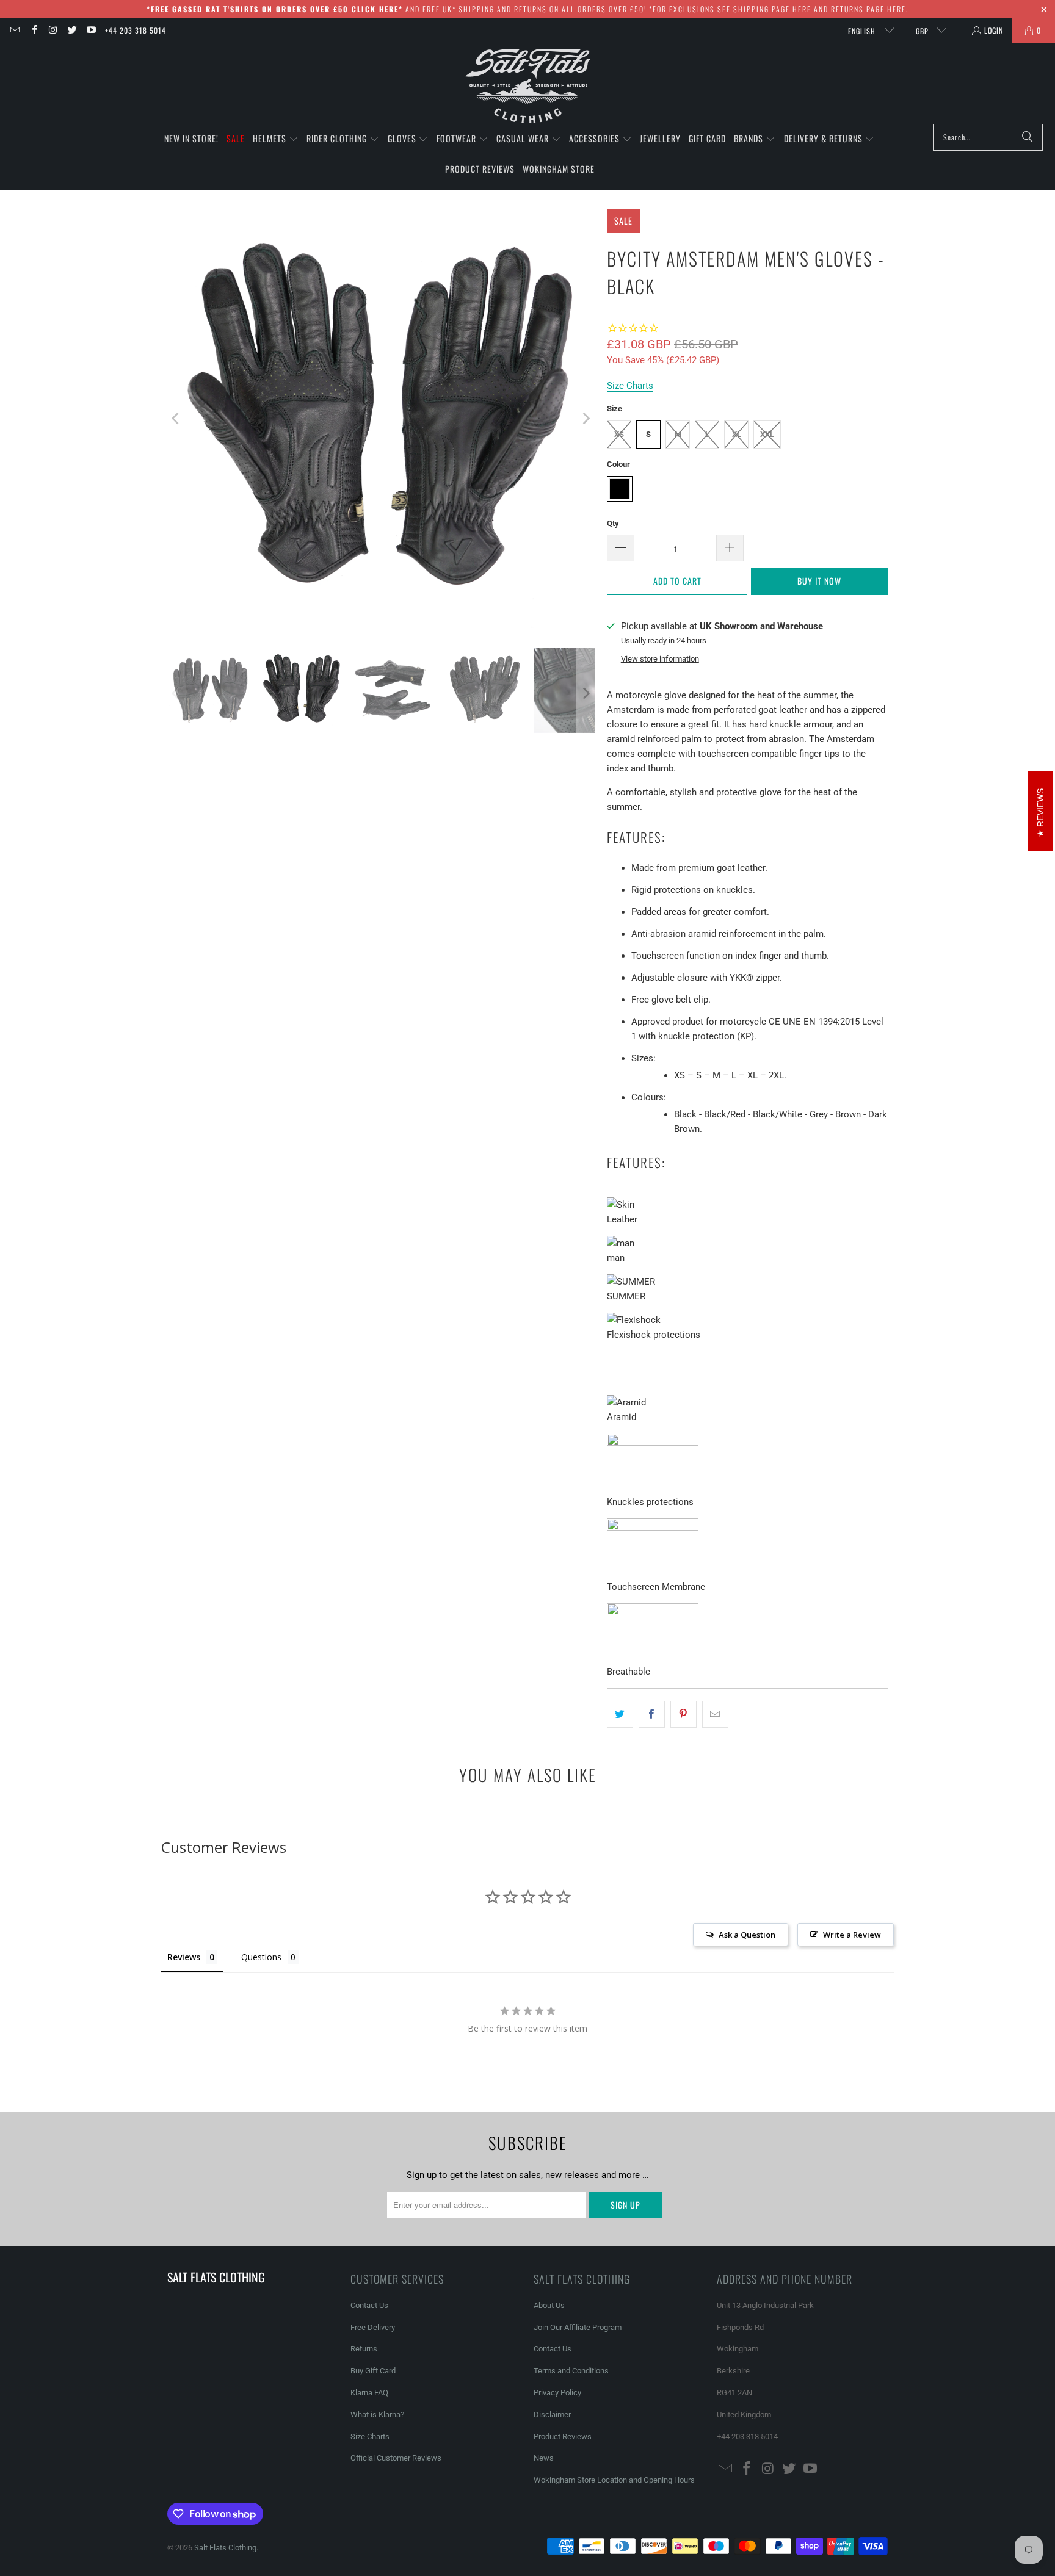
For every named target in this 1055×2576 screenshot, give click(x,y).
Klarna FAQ (369, 2393)
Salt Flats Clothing (225, 2548)
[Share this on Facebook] (652, 1714)
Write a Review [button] (852, 1935)
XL (737, 434)
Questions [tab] (261, 1957)
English (863, 31)
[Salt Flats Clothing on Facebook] (33, 30)
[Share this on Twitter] (620, 1714)
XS (619, 434)
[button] (276, 139)
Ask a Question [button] (747, 1935)
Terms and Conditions (571, 2371)
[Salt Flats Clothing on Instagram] (53, 30)
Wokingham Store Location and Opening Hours (614, 2480)
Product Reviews (563, 2437)
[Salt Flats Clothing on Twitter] (72, 30)
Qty (613, 523)
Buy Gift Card (373, 2371)
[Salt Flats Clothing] (528, 86)
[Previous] (176, 419)
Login (994, 30)
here (802, 9)
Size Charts (370, 2437)
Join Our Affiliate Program (578, 2327)
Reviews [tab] (184, 1957)
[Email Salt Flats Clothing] (14, 30)
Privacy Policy (557, 2393)
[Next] (586, 419)
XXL (767, 434)
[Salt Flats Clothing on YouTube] (91, 30)
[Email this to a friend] (715, 1714)
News (544, 2458)
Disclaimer (552, 2415)
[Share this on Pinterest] (683, 1714)
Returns (364, 2349)
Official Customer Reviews (396, 2458)
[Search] (1028, 137)
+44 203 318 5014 (136, 30)
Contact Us (369, 2305)
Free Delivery (373, 2327)
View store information (660, 659)
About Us (549, 2305)
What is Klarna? (377, 2415)
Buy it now (819, 581)
